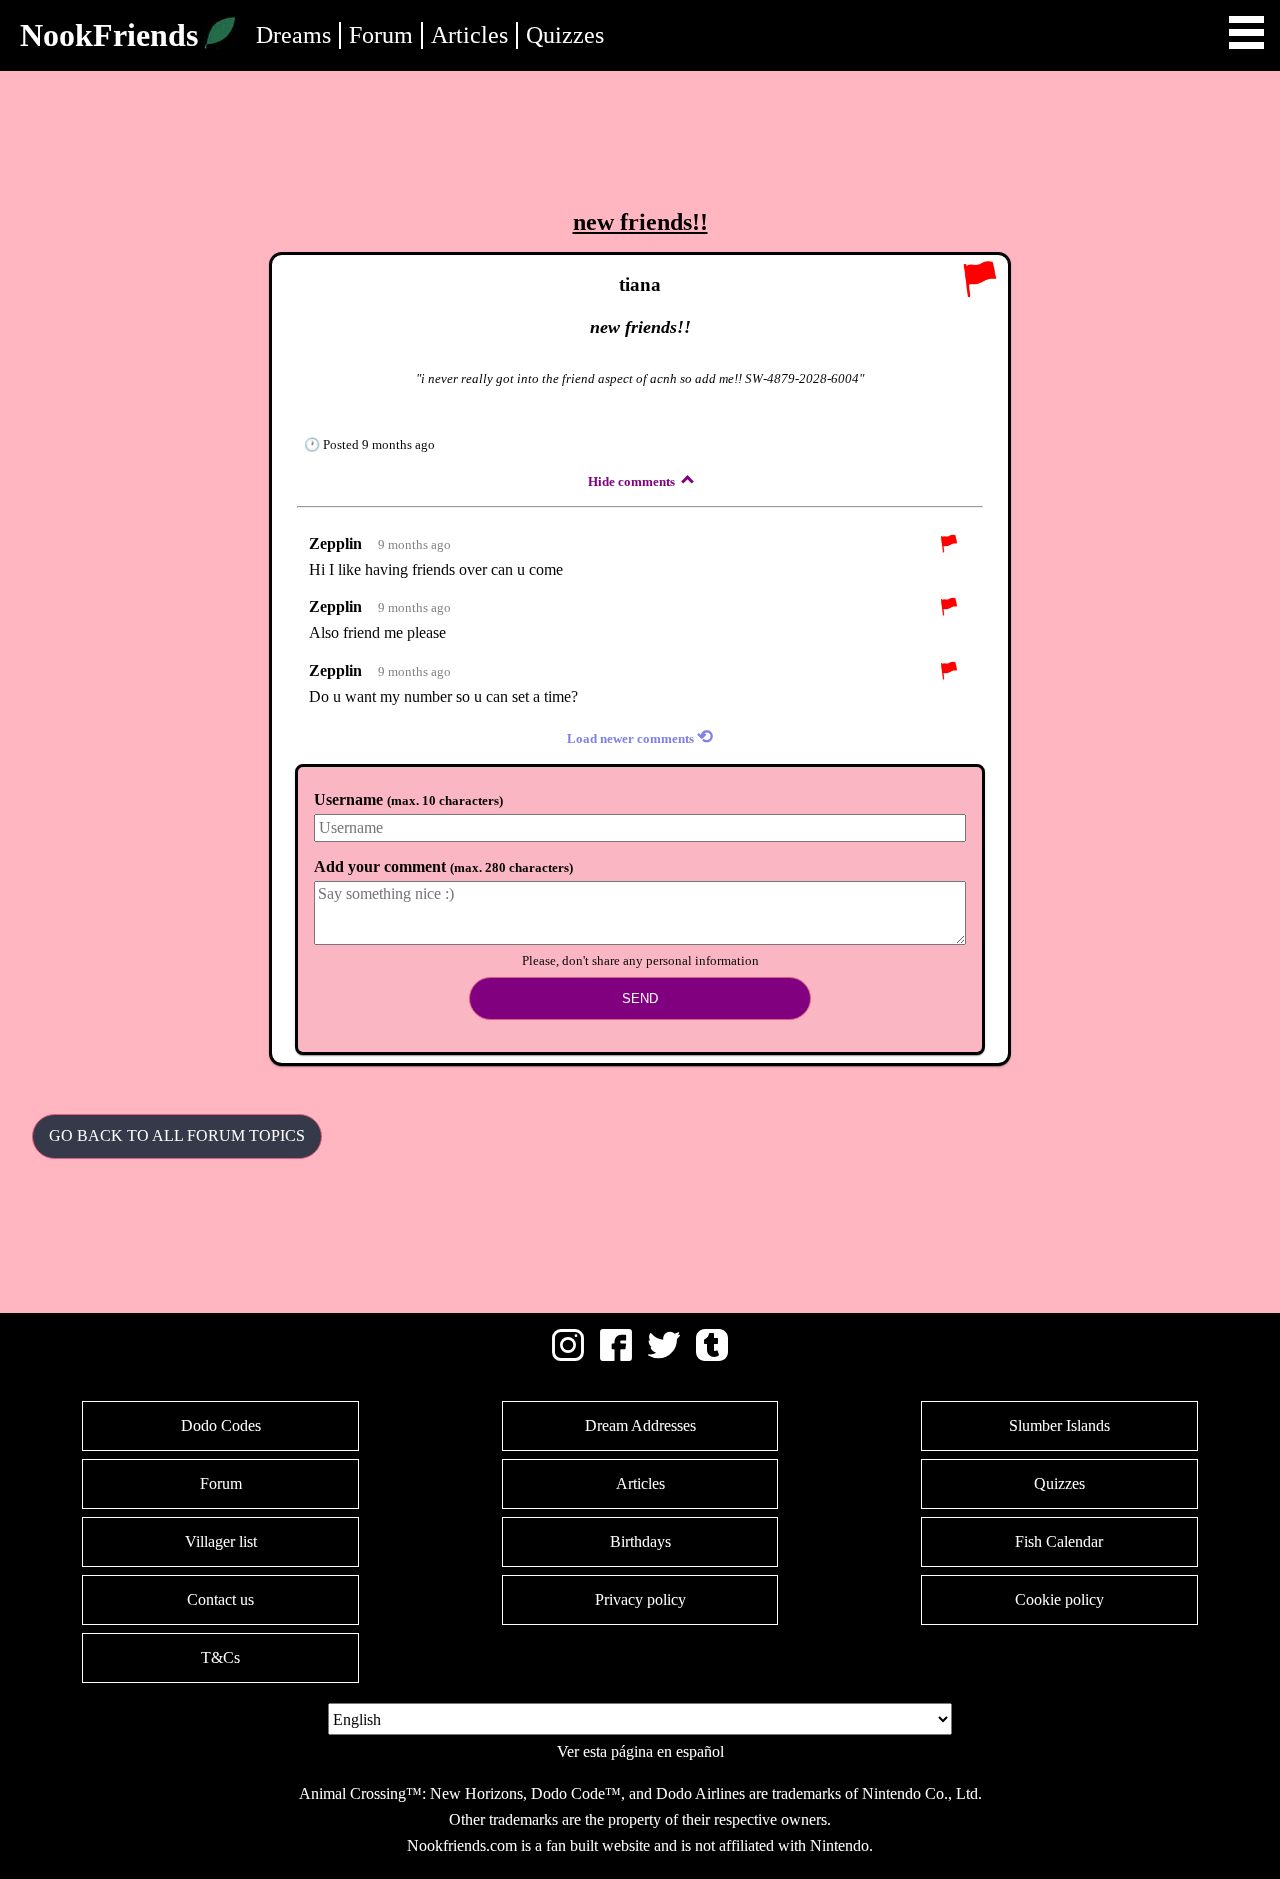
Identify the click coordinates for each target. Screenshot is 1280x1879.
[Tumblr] (712, 1355)
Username (408, 799)
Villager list (221, 1541)
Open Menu (1246, 32)
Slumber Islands (1059, 1425)
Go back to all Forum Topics (177, 1135)
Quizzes (565, 35)
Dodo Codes (221, 1425)
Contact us (220, 1599)
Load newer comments (640, 736)
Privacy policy (640, 1599)
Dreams (293, 35)
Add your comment (443, 866)
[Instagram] (568, 1355)
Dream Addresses (640, 1425)
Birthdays (640, 1541)
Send (640, 998)
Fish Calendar (1059, 1541)
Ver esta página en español (640, 1751)
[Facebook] (616, 1355)
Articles (469, 35)
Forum (381, 35)
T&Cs (220, 1657)
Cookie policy (1059, 1599)
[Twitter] (664, 1355)
